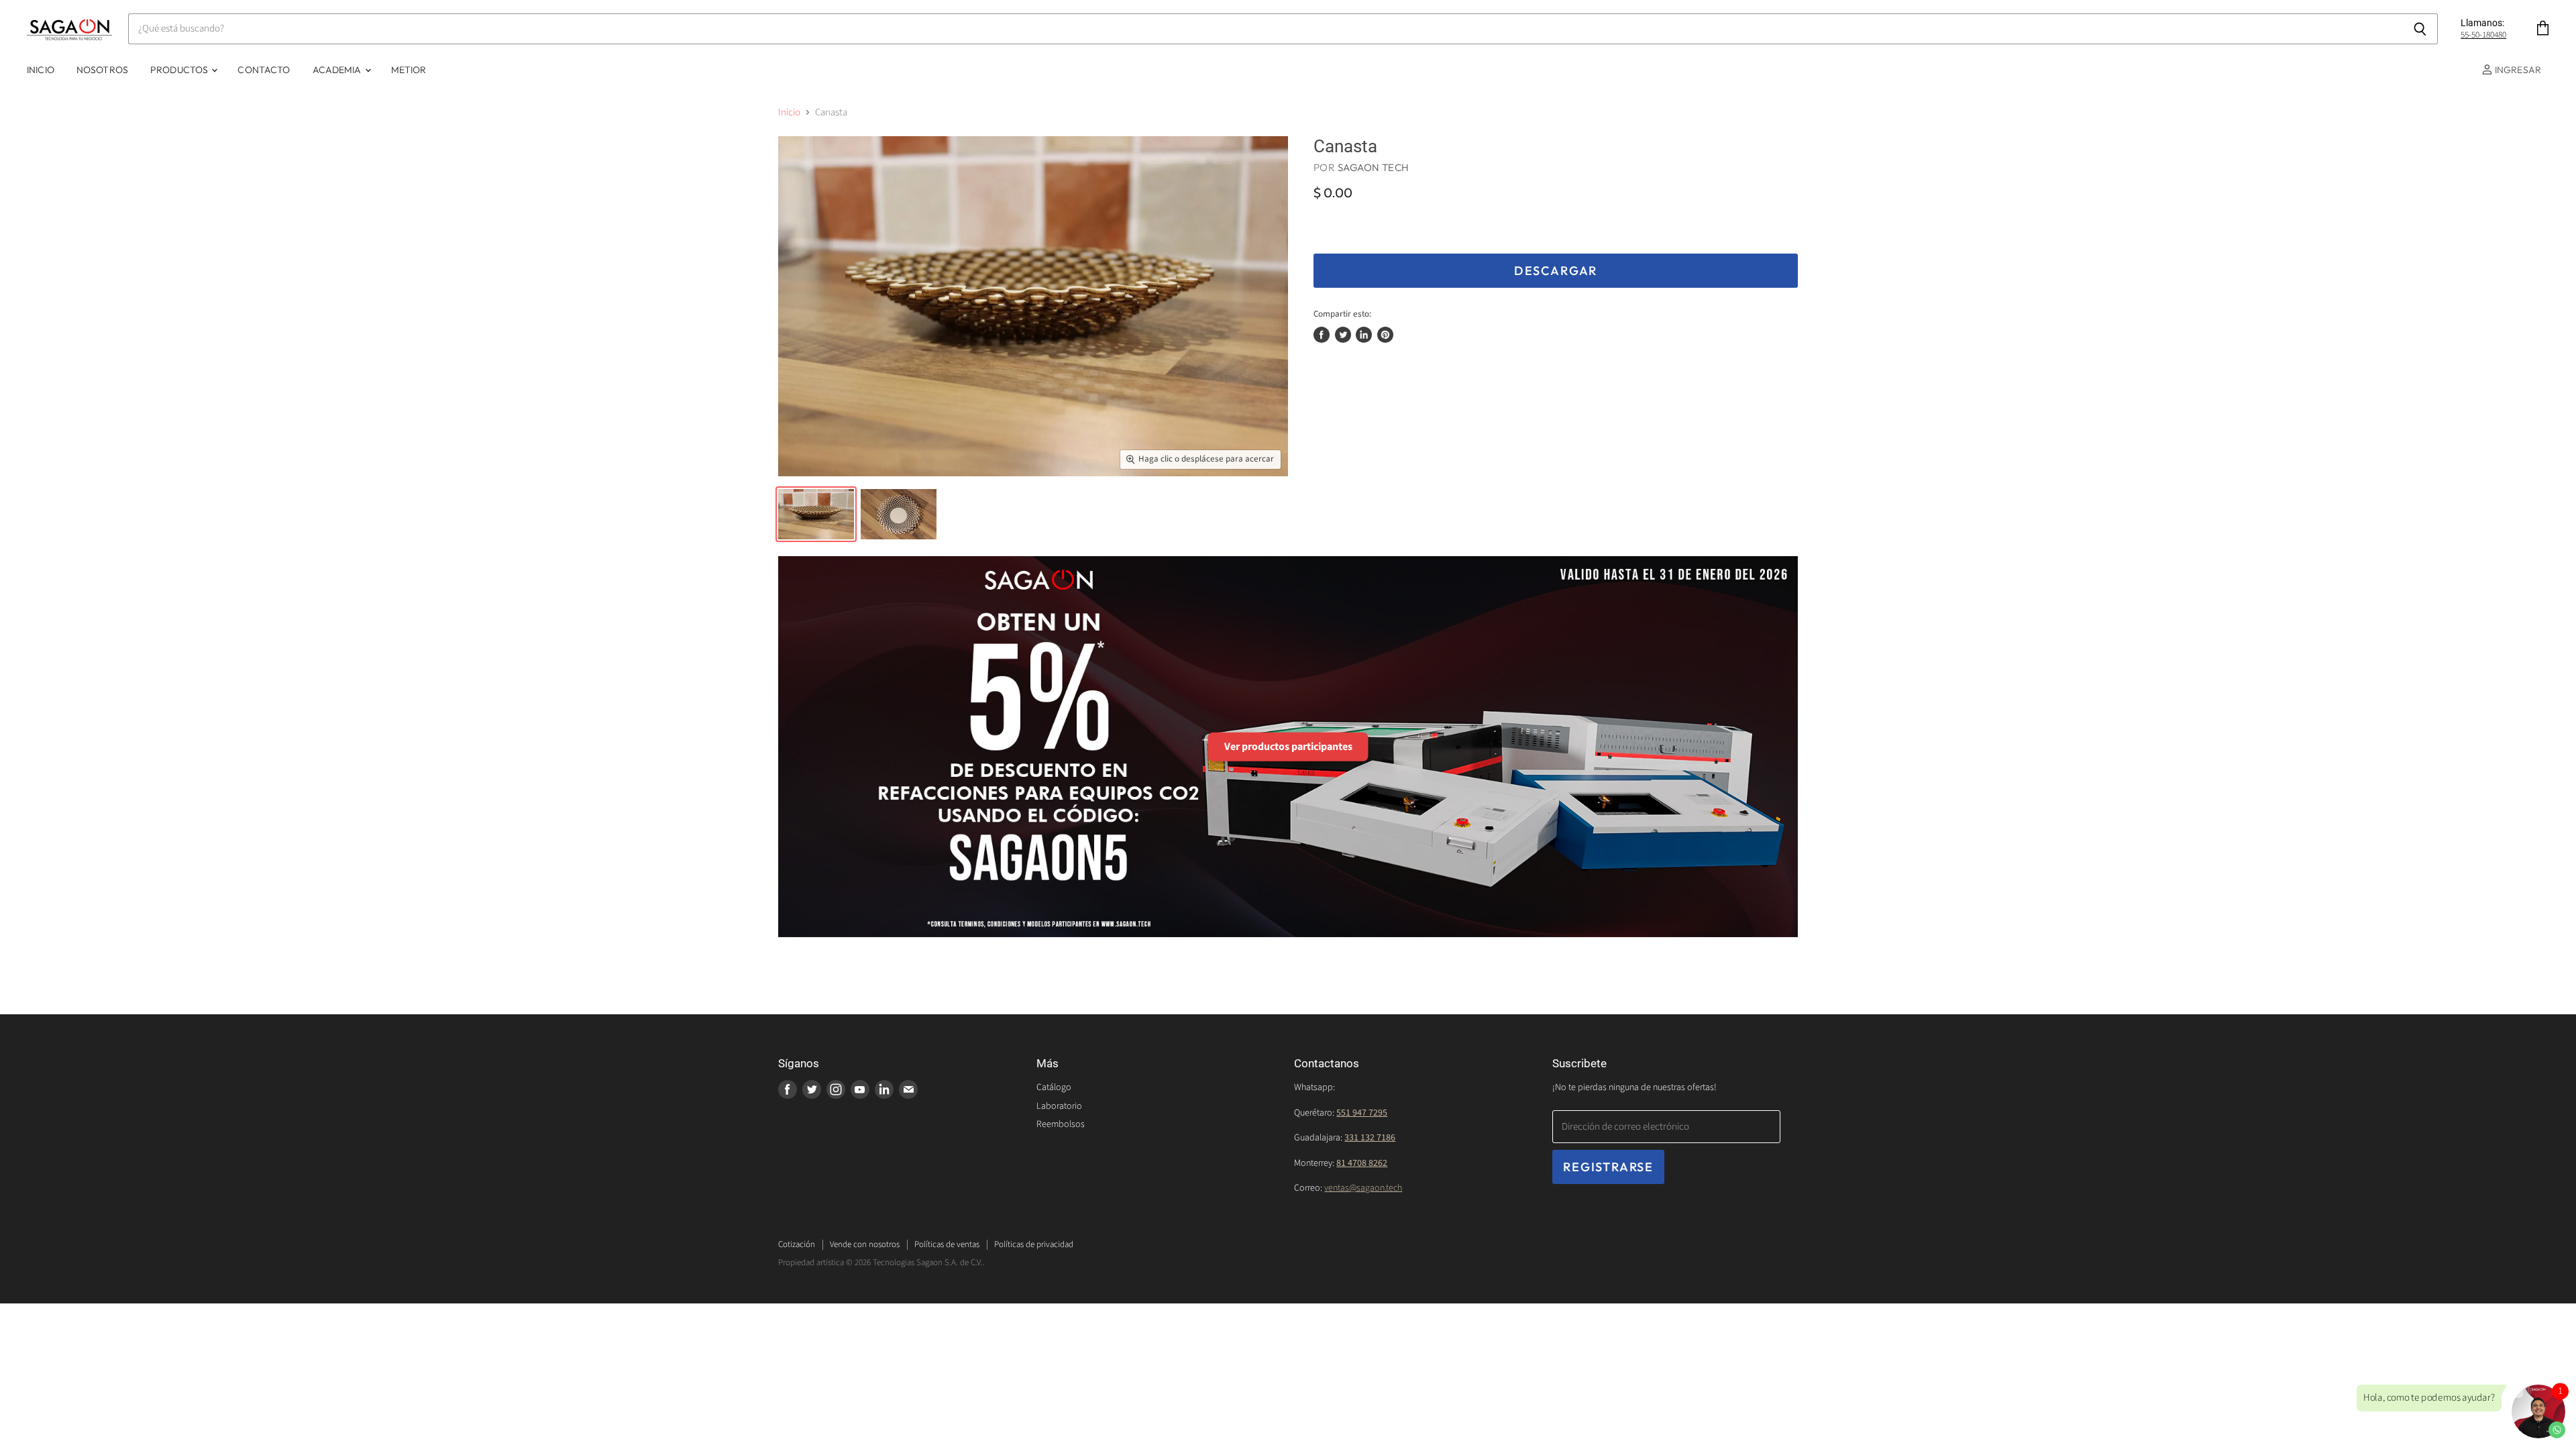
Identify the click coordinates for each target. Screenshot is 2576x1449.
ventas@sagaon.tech (1363, 1188)
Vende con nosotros (865, 1244)
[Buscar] (2420, 29)
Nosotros (102, 70)
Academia (338, 70)
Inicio (41, 70)
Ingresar (2517, 70)
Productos (180, 70)
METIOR (409, 70)
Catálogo (1054, 1087)
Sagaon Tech (1374, 167)
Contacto (264, 70)
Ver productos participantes (1288, 747)
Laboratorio (1059, 1106)
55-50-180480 (2483, 35)
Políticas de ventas (947, 1244)
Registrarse (1608, 1167)
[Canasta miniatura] (816, 514)
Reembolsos (1061, 1124)
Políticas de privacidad (1034, 1244)
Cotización (797, 1244)
